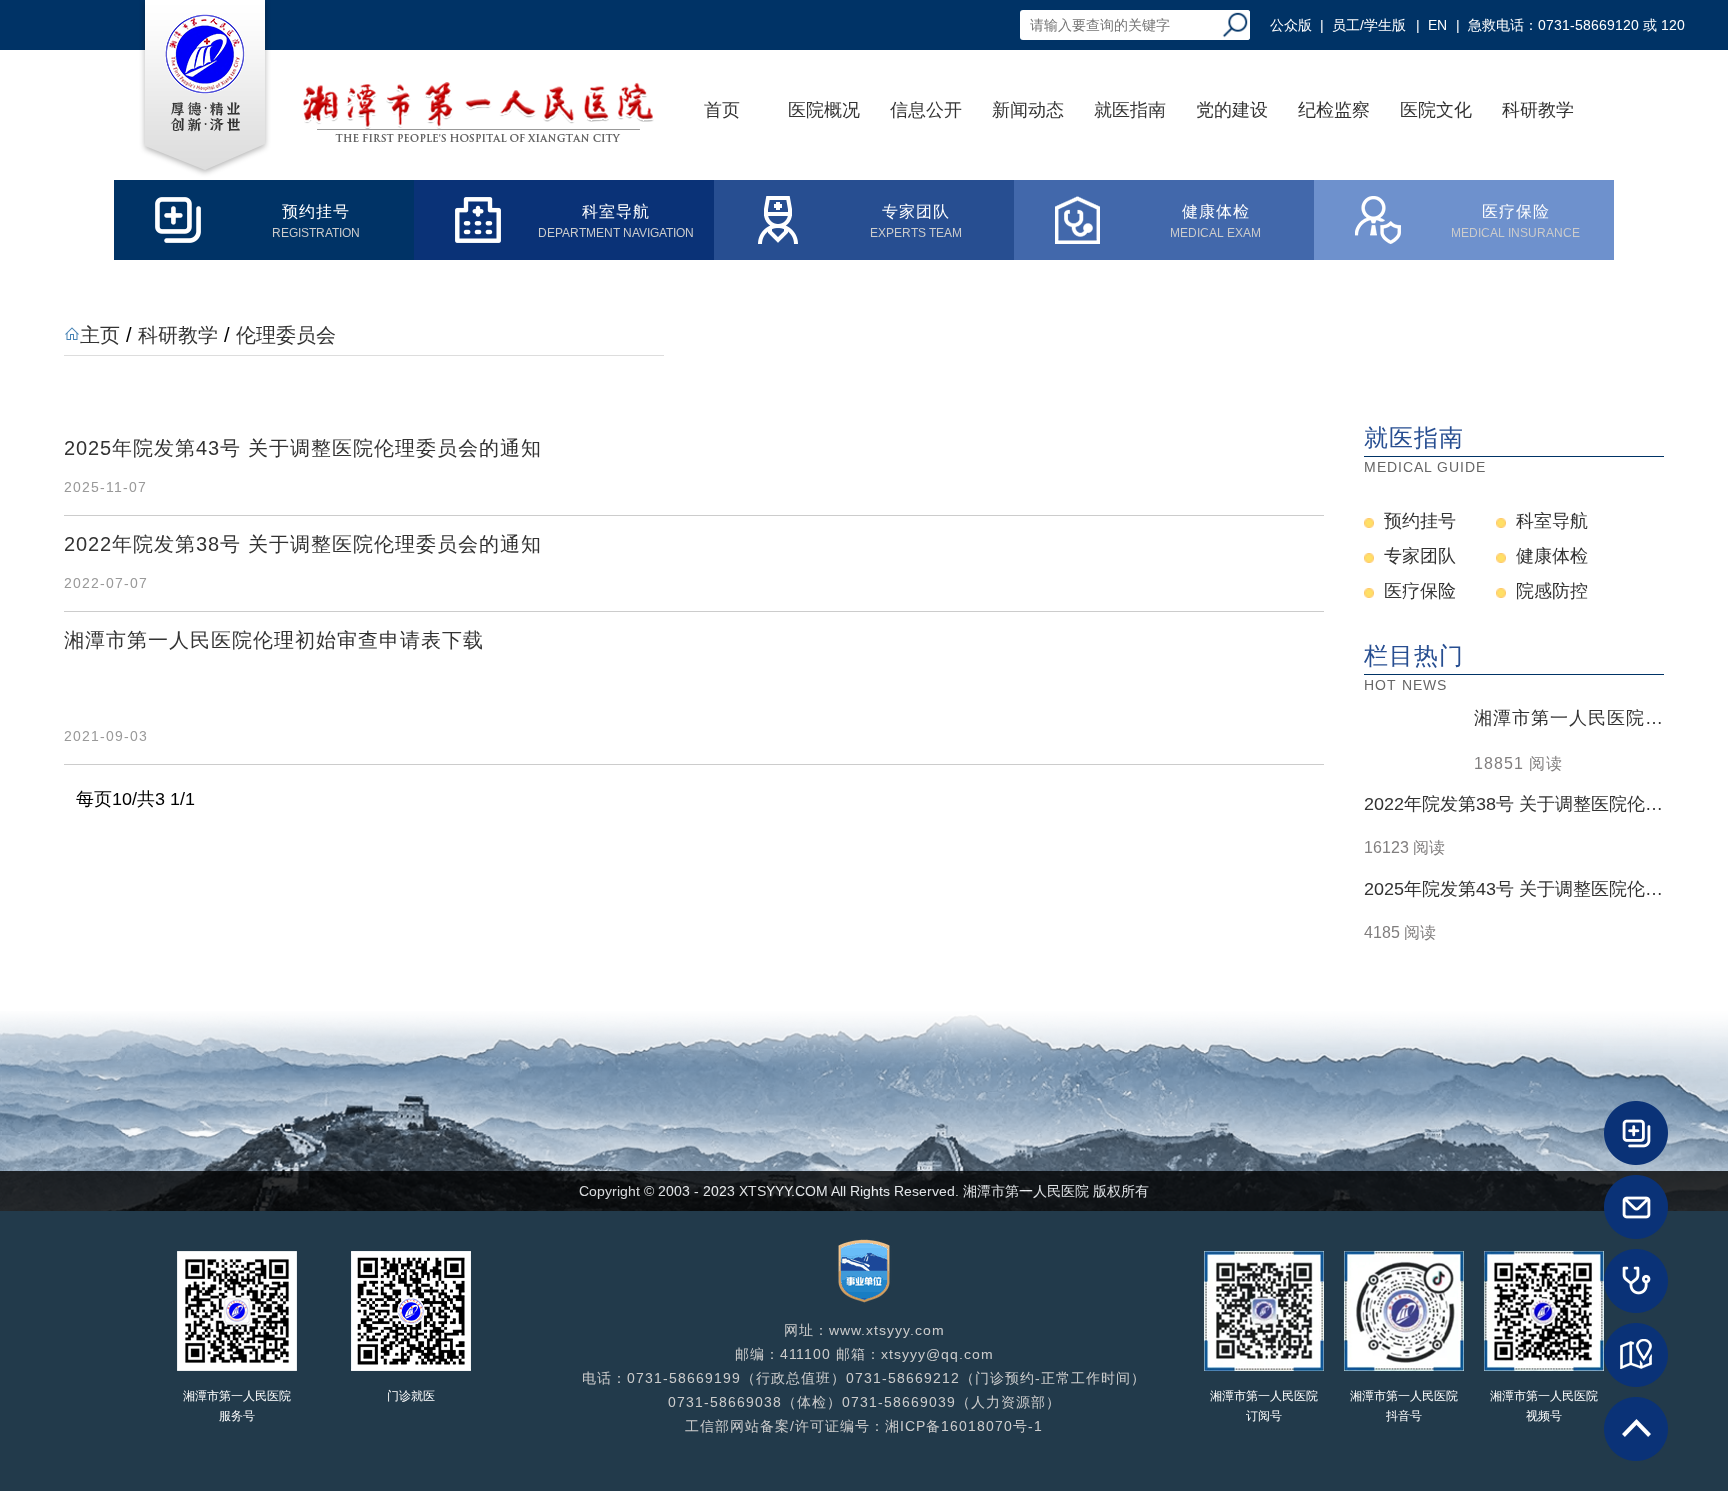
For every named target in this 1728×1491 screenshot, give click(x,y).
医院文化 (1436, 110)
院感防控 (1552, 591)
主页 (100, 335)
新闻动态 (1028, 110)
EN (1437, 25)
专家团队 (1420, 556)
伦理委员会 (286, 335)
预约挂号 (1420, 521)
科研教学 (1538, 110)
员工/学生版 (1369, 25)
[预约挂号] (1636, 1133)
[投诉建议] (1636, 1207)
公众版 (1291, 25)
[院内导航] (1636, 1355)
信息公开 (926, 110)
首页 (722, 110)
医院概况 (824, 110)
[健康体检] (1636, 1281)
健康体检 (1552, 556)
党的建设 (1232, 110)
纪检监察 (1334, 110)
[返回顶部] (1636, 1429)
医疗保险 (1420, 591)
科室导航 (1552, 521)
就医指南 (1130, 110)
